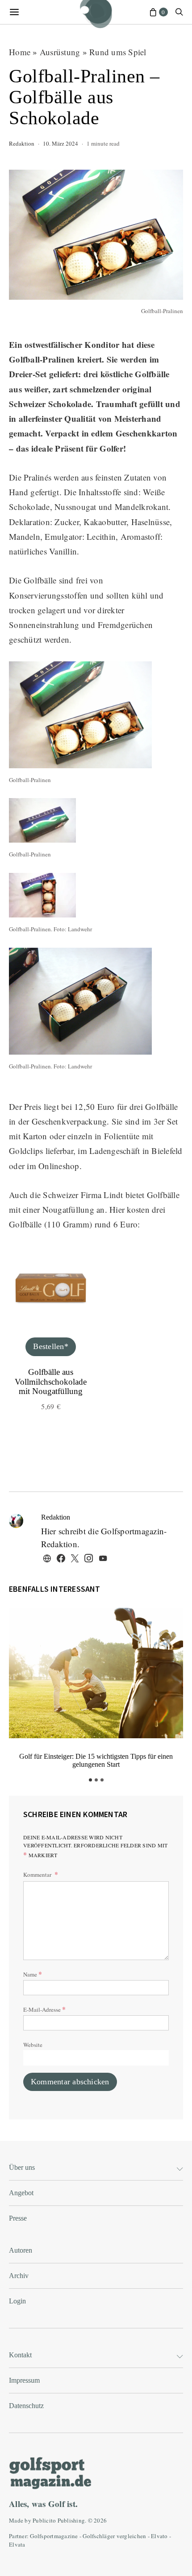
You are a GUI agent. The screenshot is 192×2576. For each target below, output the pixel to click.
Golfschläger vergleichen (114, 2536)
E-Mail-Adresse (44, 2009)
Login (17, 2301)
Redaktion (22, 143)
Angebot (21, 2193)
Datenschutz (26, 2406)
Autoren (21, 2250)
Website (33, 2045)
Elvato (159, 2536)
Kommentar (38, 1875)
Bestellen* (50, 1346)
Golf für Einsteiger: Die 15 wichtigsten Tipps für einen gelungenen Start (96, 1760)
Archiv (19, 2276)
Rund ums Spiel (118, 52)
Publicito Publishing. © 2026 (70, 2520)
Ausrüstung (60, 52)
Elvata (17, 2544)
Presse (18, 2218)
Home (20, 52)
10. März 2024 (61, 143)
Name (33, 1974)
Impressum (24, 2380)
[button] (90, 1780)
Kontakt (20, 2355)
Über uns (22, 2167)
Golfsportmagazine (54, 2536)
